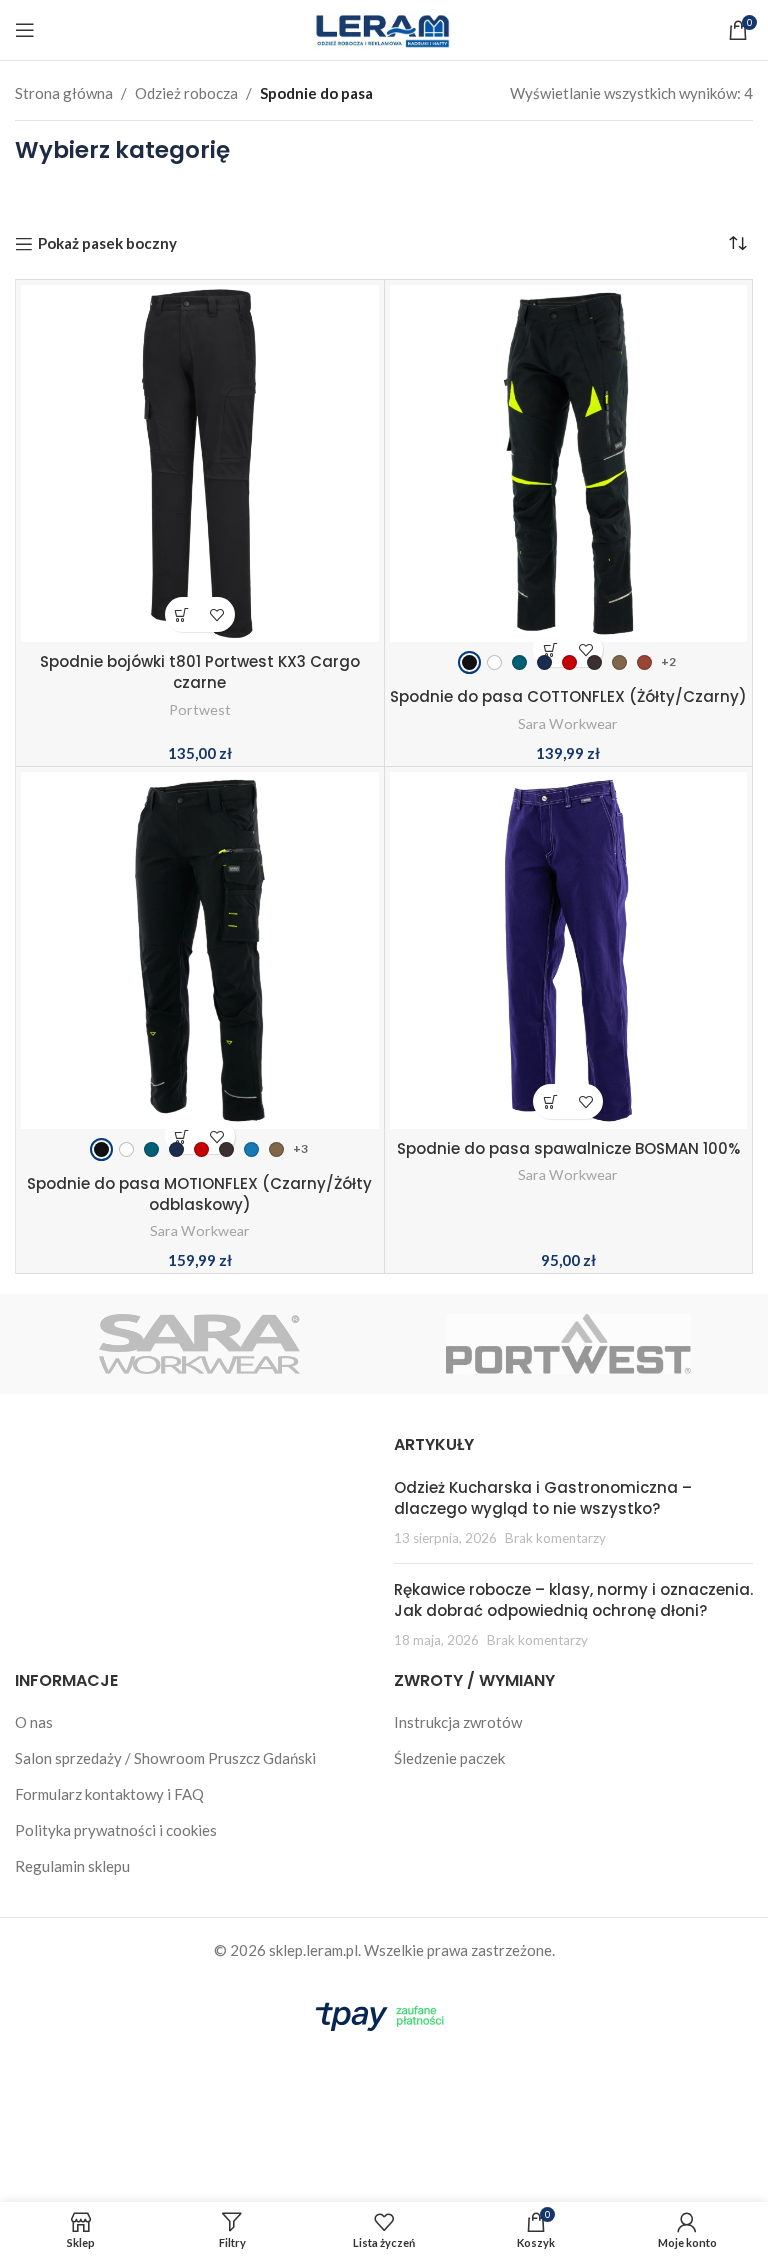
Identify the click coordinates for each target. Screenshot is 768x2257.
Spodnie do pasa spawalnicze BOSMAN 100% (568, 1148)
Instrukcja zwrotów (458, 1722)
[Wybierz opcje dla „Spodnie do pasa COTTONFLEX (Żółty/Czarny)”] (550, 649)
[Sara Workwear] (199, 1344)
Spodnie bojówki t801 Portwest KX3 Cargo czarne (200, 672)
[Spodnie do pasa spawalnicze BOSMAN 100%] (569, 951)
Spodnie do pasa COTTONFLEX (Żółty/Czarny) (568, 696)
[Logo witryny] (384, 28)
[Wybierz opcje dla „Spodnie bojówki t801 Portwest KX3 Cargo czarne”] (182, 614)
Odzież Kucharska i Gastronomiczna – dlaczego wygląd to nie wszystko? (543, 1498)
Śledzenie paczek (449, 1758)
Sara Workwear (568, 723)
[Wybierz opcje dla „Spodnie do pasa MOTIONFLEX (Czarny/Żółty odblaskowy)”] (182, 1136)
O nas (34, 1722)
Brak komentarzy (555, 1538)
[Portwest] (568, 1344)
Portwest (200, 709)
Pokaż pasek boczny (107, 244)
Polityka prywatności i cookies (116, 1830)
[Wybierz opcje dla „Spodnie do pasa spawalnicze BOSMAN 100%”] (550, 1101)
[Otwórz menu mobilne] (25, 30)
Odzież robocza (186, 93)
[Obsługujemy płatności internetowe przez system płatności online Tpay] (384, 2013)
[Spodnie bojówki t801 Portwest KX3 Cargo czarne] (200, 464)
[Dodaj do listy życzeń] (217, 614)
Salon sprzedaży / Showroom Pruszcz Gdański (165, 1758)
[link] (469, 662)
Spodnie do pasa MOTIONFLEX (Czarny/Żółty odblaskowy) (199, 1194)
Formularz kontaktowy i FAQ (109, 1794)
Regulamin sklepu (72, 1866)
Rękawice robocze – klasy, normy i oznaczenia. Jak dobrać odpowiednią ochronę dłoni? (573, 1600)
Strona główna (64, 93)
